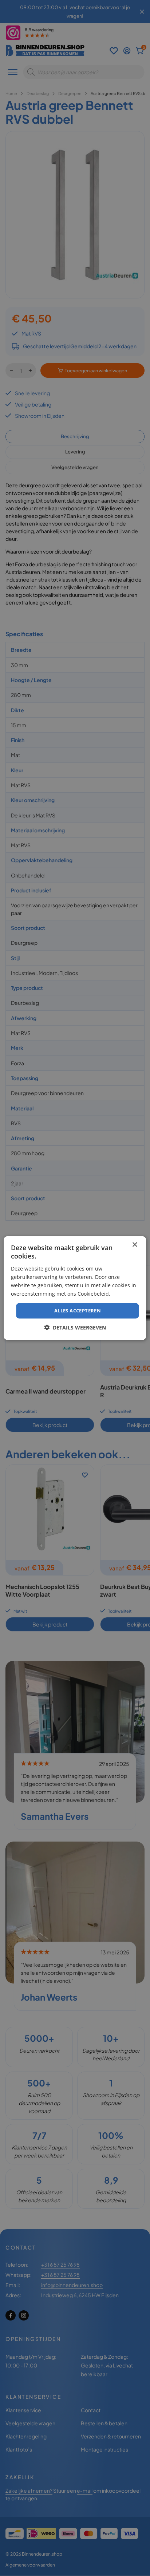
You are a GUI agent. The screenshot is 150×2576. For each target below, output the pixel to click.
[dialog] (75, 1288)
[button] (75, 1327)
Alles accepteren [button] (78, 1311)
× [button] (135, 1245)
